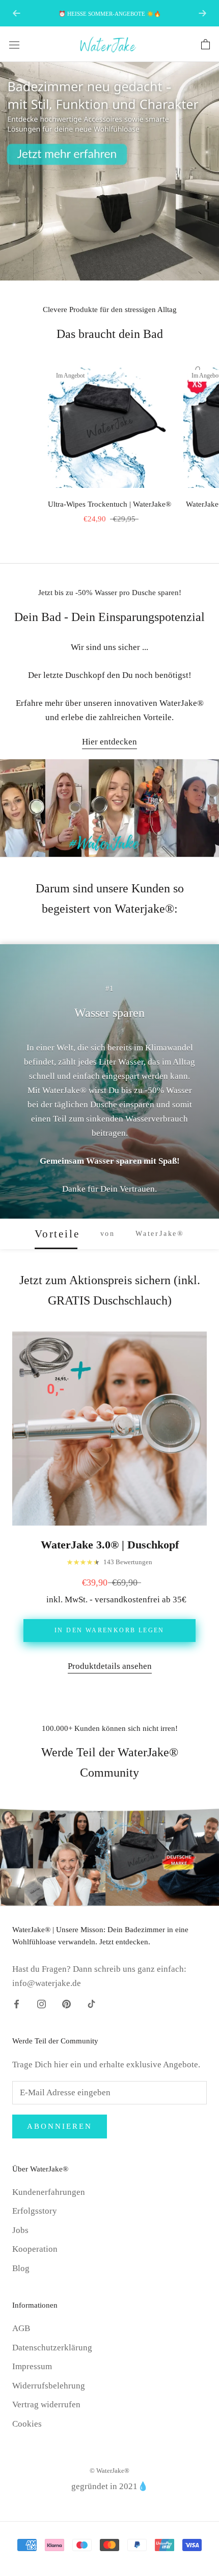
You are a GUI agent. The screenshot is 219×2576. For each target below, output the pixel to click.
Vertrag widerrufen (46, 2404)
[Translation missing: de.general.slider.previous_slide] (17, 13)
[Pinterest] (66, 2003)
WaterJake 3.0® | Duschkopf (110, 1545)
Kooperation (35, 2249)
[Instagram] (42, 2003)
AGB (21, 2328)
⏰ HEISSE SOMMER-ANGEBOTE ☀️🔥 (110, 14)
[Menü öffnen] (14, 44)
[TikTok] (91, 2003)
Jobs (20, 2230)
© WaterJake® (109, 2471)
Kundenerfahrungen (49, 2192)
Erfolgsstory (35, 2211)
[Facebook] (17, 2003)
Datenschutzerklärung (52, 2348)
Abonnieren (60, 2126)
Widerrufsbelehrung (49, 2386)
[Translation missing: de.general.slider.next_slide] (202, 13)
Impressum (32, 2366)
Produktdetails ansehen (110, 1666)
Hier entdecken (109, 742)
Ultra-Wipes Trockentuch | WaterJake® (109, 504)
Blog (21, 2268)
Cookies (27, 2424)
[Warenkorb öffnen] (206, 44)
